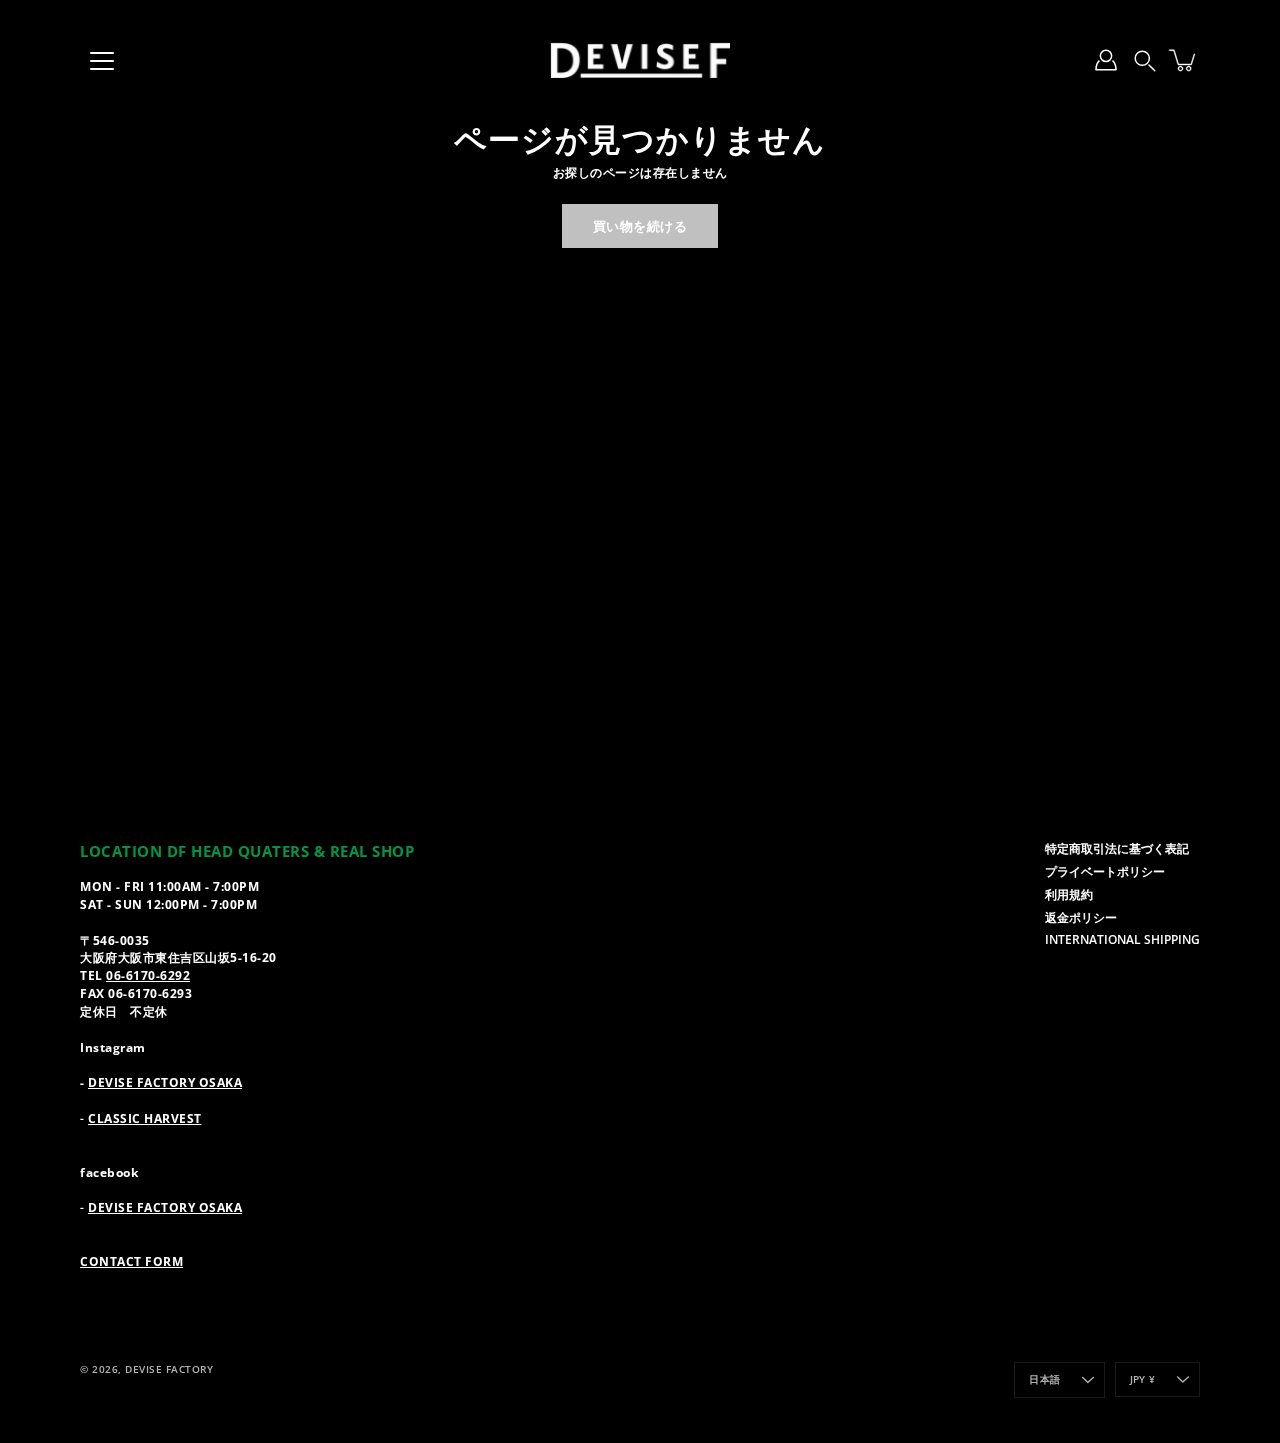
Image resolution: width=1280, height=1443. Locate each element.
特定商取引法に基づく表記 (1117, 848)
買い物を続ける (640, 226)
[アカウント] (1106, 60)
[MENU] (102, 61)
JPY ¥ (1142, 1379)
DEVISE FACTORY (169, 1369)
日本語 (1044, 1379)
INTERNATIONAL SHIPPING (1122, 939)
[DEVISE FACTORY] (640, 60)
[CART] (1184, 60)
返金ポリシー (1081, 917)
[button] (1145, 60)
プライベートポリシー (1105, 871)
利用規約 (1069, 894)
